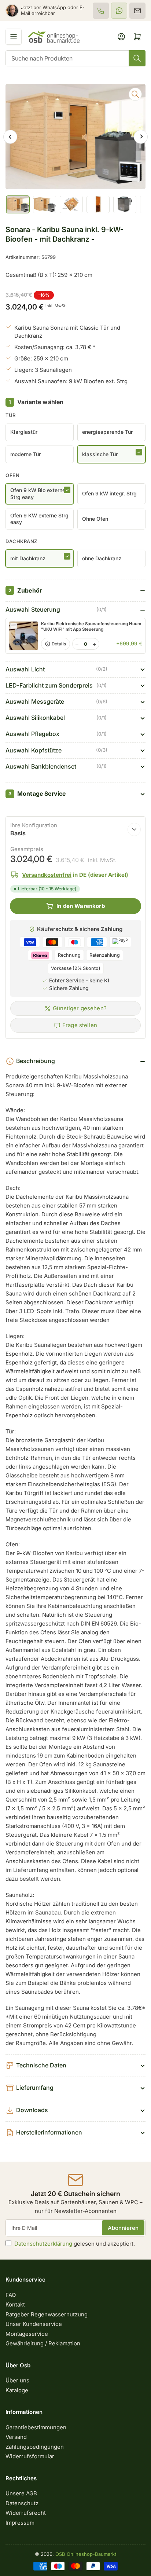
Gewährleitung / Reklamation (43, 2343)
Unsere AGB (21, 2493)
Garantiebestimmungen (36, 2427)
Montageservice (27, 2334)
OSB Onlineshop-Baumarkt (86, 2554)
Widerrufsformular (30, 2456)
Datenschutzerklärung (43, 2244)
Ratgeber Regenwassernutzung (47, 2314)
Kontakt (15, 2304)
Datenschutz (22, 2503)
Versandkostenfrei (47, 875)
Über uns (17, 2380)
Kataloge (17, 2390)
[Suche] (137, 58)
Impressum (20, 2523)
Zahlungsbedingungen (35, 2447)
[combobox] (75, 58)
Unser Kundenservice (34, 2324)
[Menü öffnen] (14, 37)
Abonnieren (123, 2228)
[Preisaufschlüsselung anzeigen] (134, 829)
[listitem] (101, 11)
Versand (16, 2437)
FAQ (11, 2295)
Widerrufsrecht (26, 2513)
